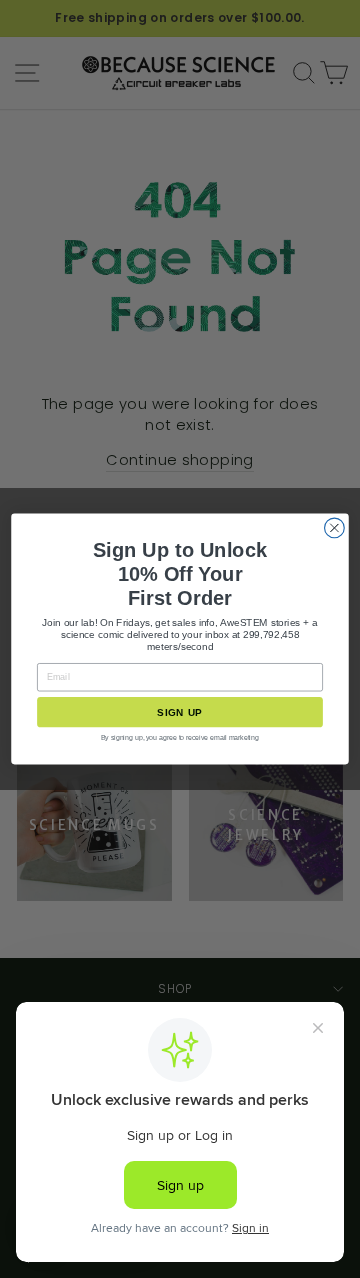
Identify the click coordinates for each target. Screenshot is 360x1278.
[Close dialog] (335, 528)
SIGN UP (180, 712)
